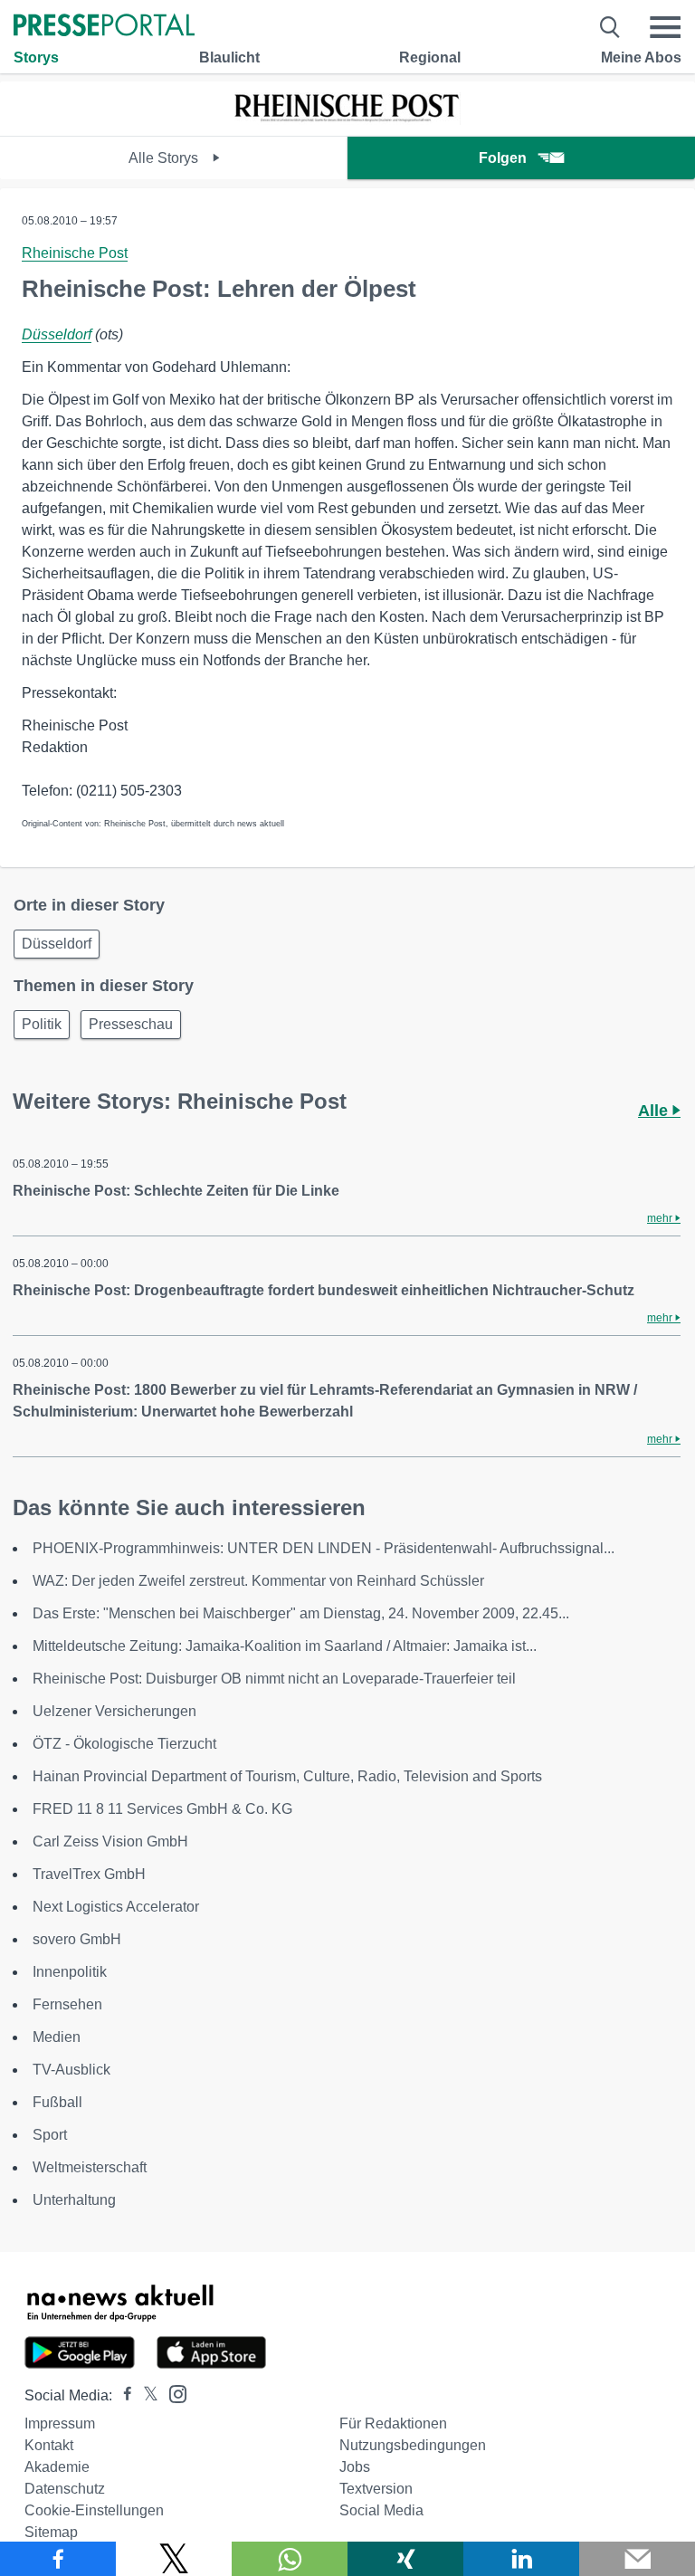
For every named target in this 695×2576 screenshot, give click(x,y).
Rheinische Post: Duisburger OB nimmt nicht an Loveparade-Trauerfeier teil (274, 1679)
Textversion (376, 2489)
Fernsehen (67, 2004)
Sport (50, 2135)
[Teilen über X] (174, 2559)
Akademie (57, 2467)
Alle (655, 1111)
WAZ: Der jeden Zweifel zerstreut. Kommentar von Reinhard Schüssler (258, 1581)
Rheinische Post (75, 253)
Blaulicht (229, 57)
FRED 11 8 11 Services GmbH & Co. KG (162, 1809)
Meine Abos (641, 57)
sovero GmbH (77, 1939)
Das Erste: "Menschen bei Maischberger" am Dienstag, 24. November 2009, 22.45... (301, 1613)
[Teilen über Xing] (405, 2559)
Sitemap (51, 2532)
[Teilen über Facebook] (58, 2559)
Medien (57, 2037)
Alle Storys (165, 158)
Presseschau (131, 1024)
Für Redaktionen (393, 2423)
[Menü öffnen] (665, 27)
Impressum (60, 2423)
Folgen (503, 158)
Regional (430, 57)
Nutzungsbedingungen (413, 2445)
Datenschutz (65, 2489)
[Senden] (637, 2559)
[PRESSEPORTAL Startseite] (104, 27)
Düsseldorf (57, 334)
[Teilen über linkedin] (521, 2559)
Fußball (57, 2102)
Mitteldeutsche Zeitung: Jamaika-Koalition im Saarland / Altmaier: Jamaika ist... (285, 1646)
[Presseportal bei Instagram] (172, 2393)
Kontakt (49, 2445)
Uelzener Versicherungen (114, 1711)
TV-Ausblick (71, 2070)
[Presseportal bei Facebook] (122, 2395)
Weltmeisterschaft (90, 2167)
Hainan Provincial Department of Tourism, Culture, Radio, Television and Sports (287, 1776)
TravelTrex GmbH (89, 1874)
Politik (42, 1024)
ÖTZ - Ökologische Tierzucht (124, 1744)
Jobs (355, 2467)
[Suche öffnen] (610, 27)
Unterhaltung (74, 2200)
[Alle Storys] (347, 120)
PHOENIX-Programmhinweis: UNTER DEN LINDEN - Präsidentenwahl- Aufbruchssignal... (324, 1548)
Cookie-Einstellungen (94, 2510)
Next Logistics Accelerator (116, 1907)
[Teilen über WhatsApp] (290, 2559)
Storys (36, 57)
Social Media (381, 2510)
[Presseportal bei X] (145, 2395)
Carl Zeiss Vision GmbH (110, 1841)
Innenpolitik (70, 1972)
